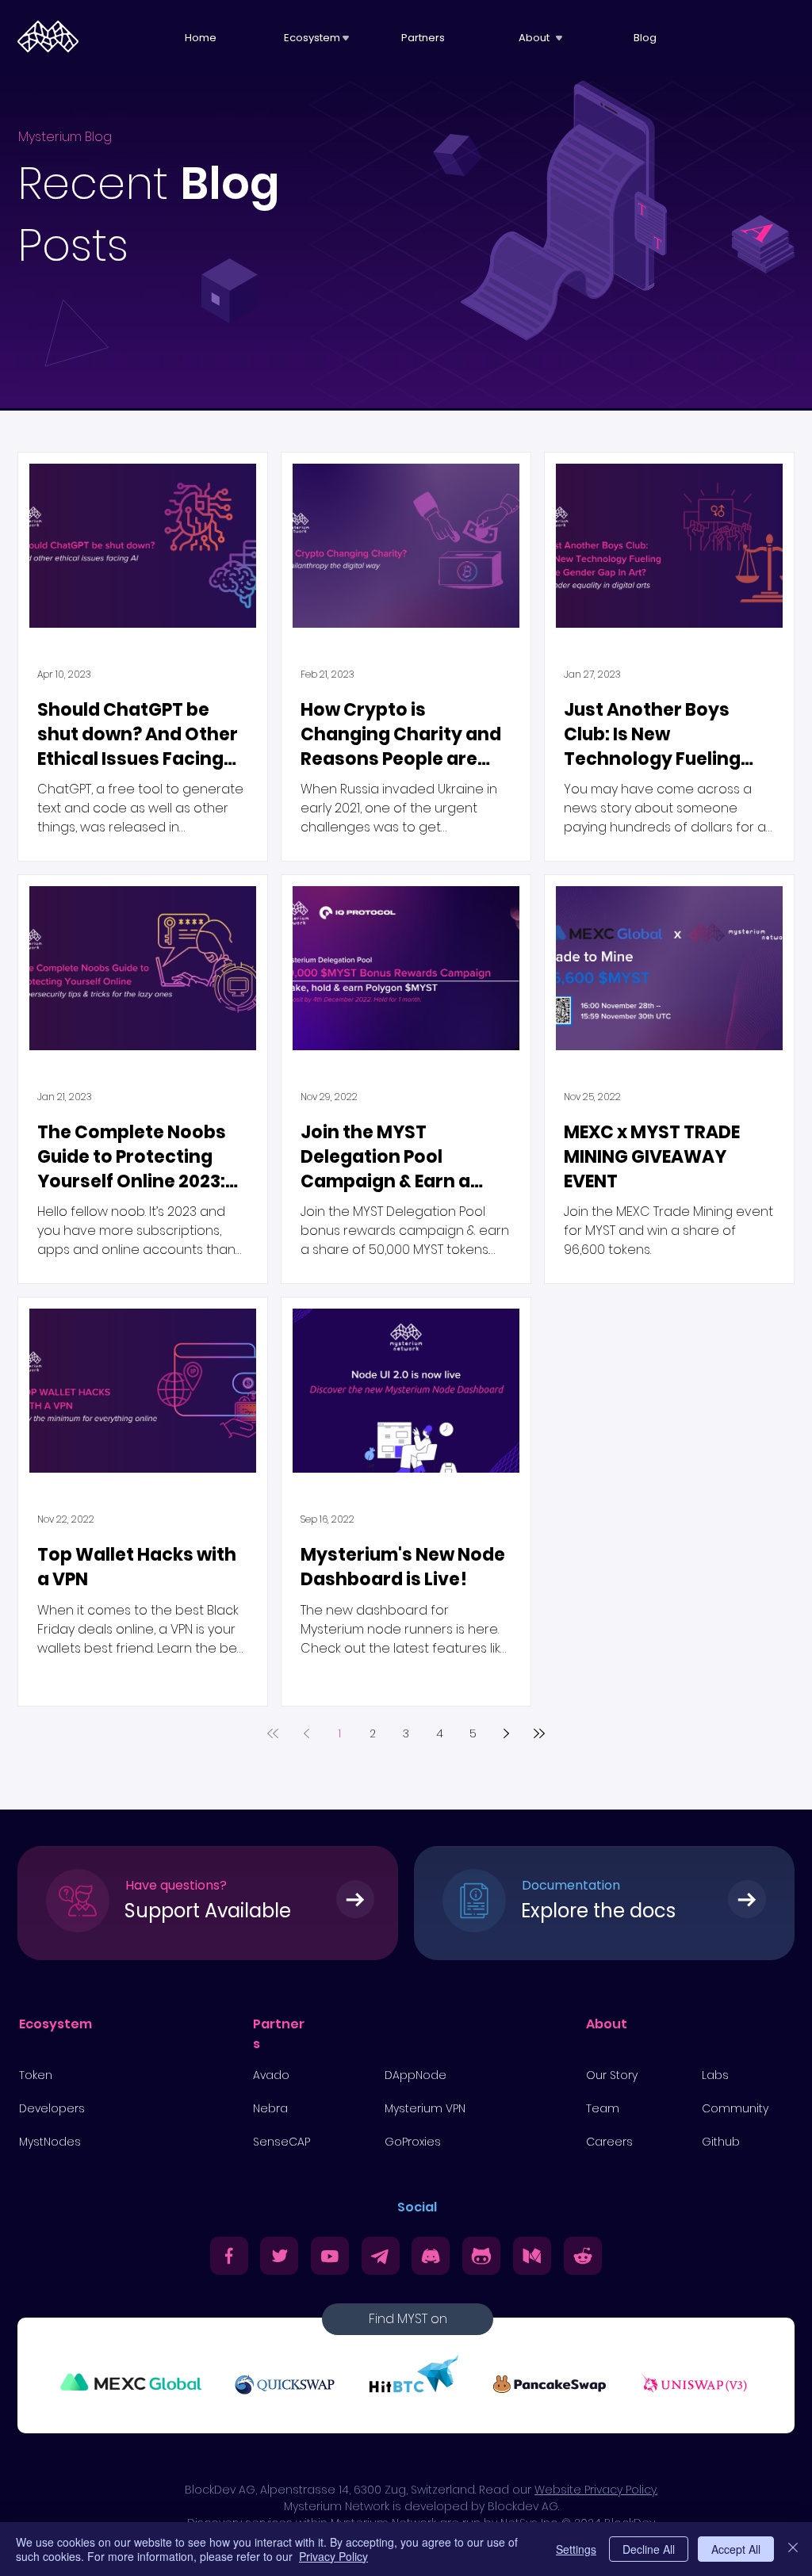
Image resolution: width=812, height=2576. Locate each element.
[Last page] (539, 1733)
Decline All (649, 2549)
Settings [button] (576, 2549)
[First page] (273, 1733)
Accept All (736, 2549)
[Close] (793, 2549)
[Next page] (506, 1733)
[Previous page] (306, 1733)
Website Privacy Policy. (596, 2490)
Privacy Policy (333, 2556)
